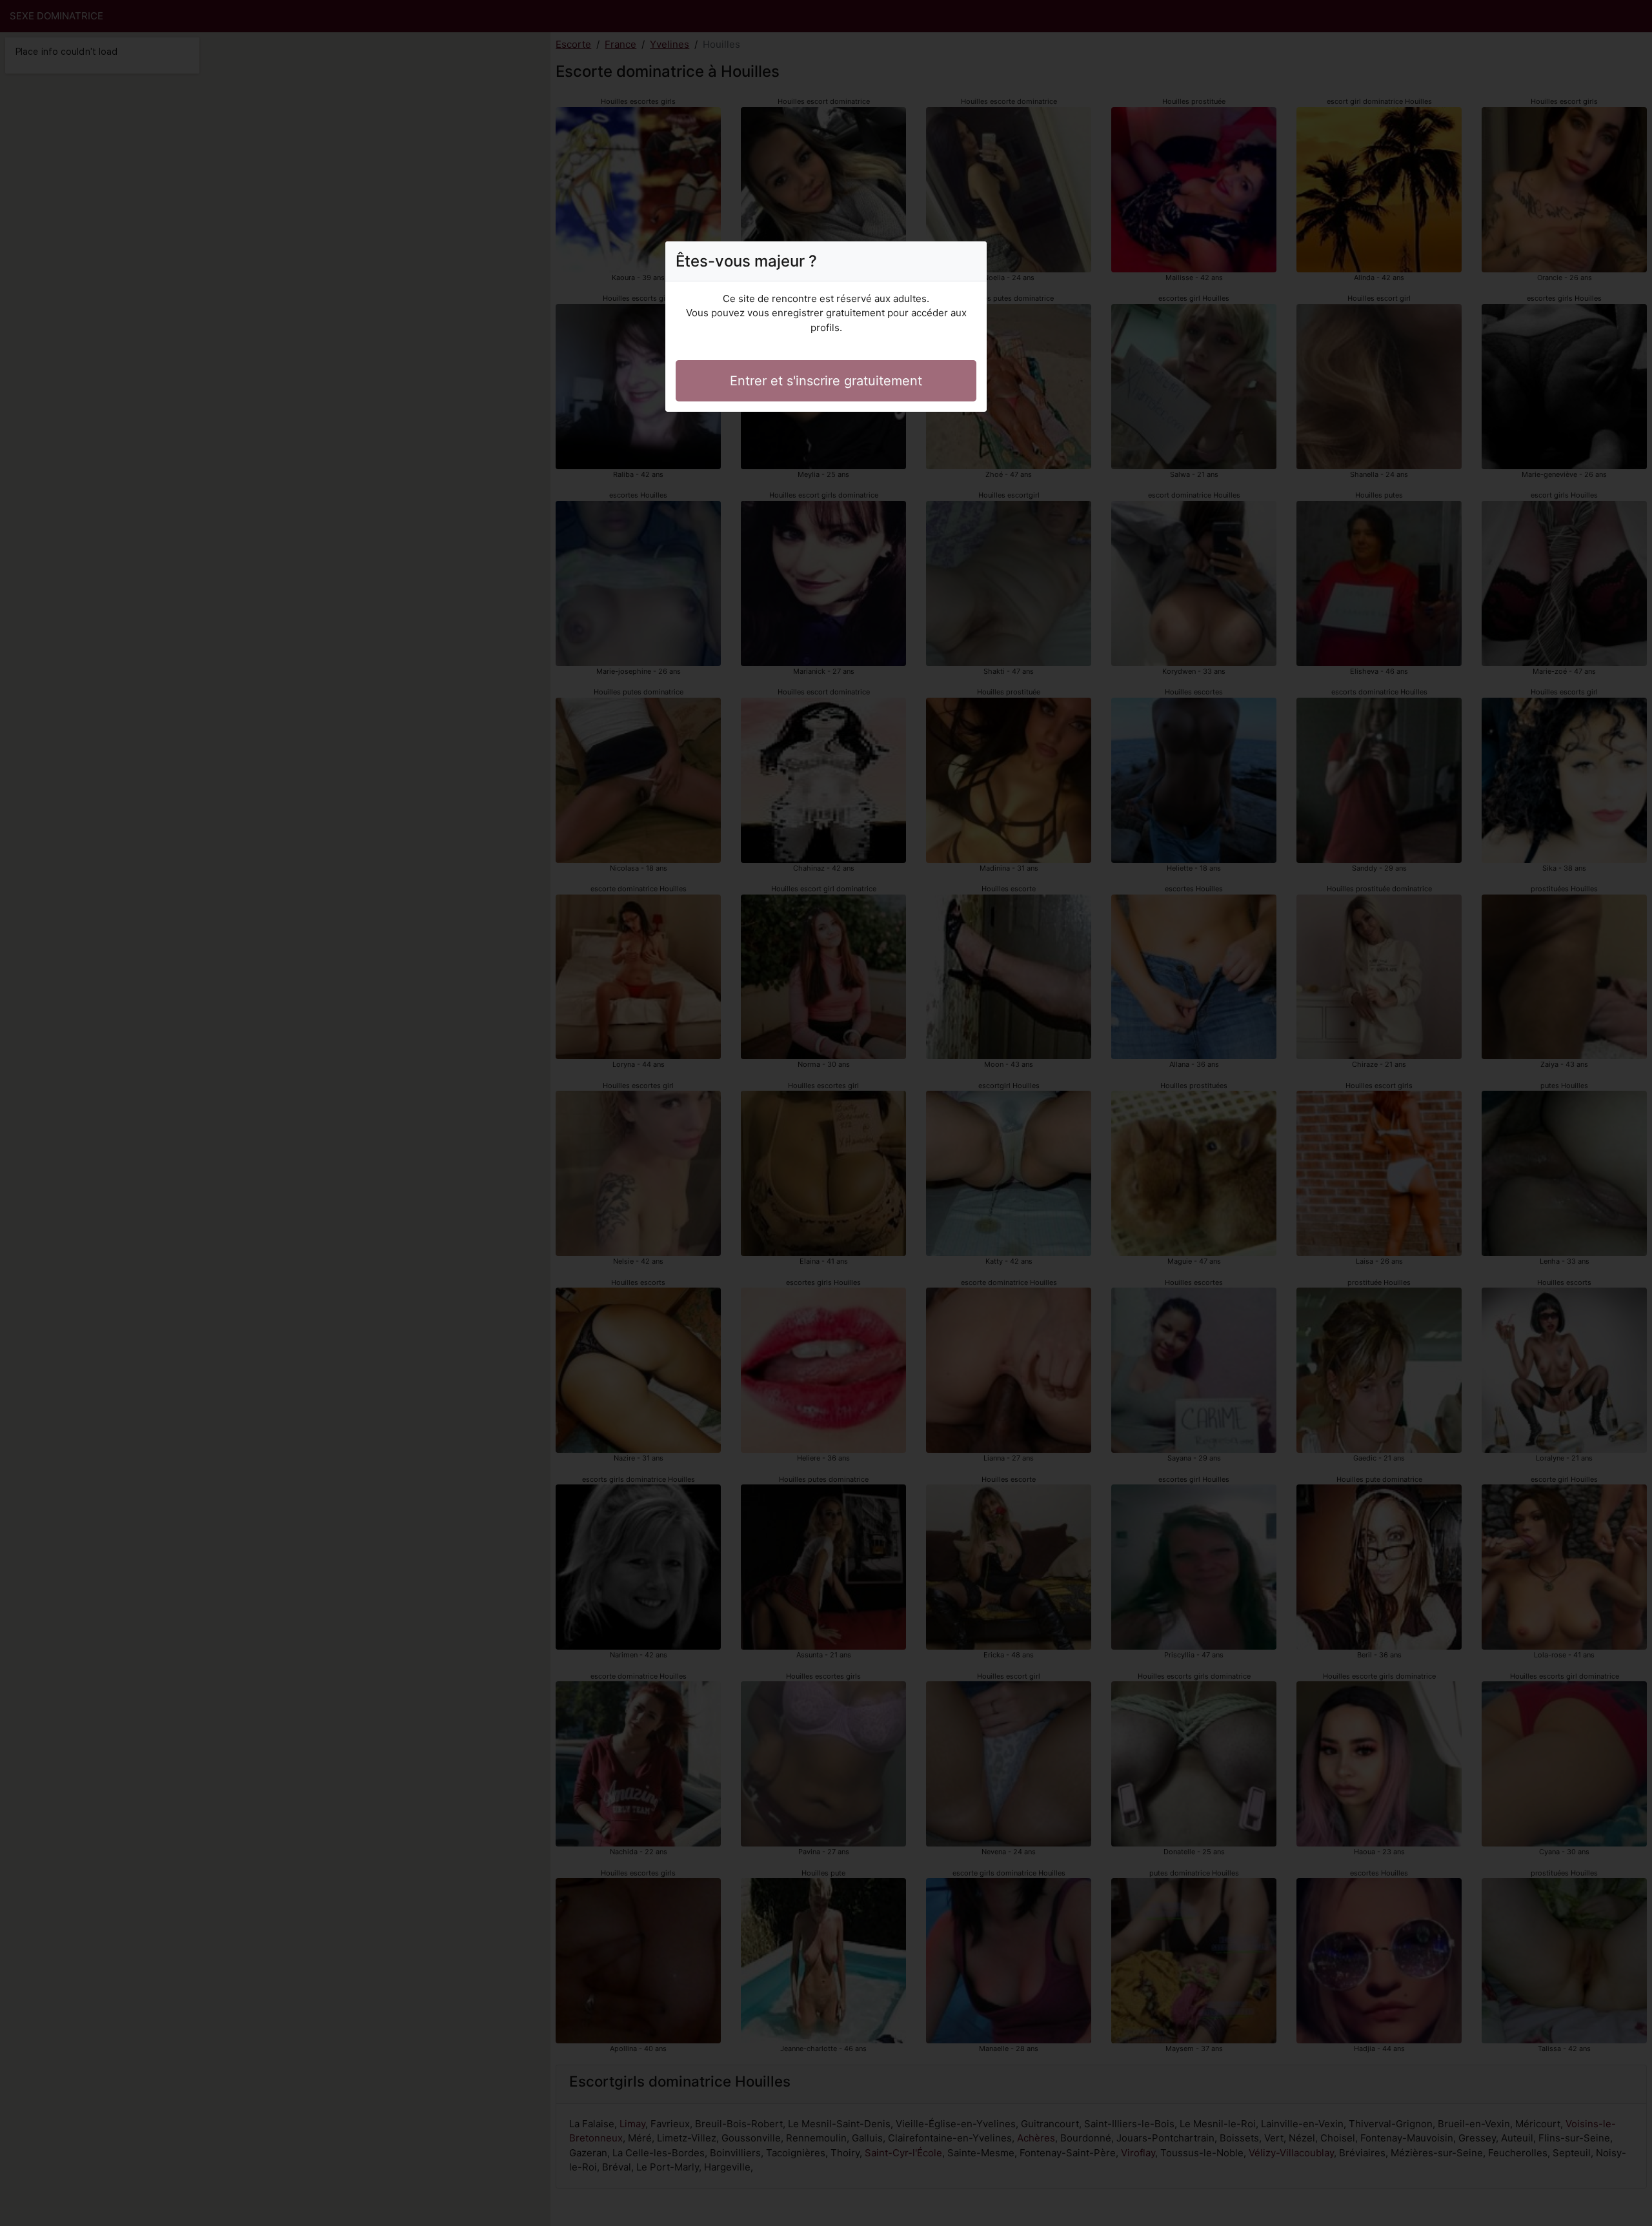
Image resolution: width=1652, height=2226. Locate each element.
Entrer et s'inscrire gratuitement (826, 381)
